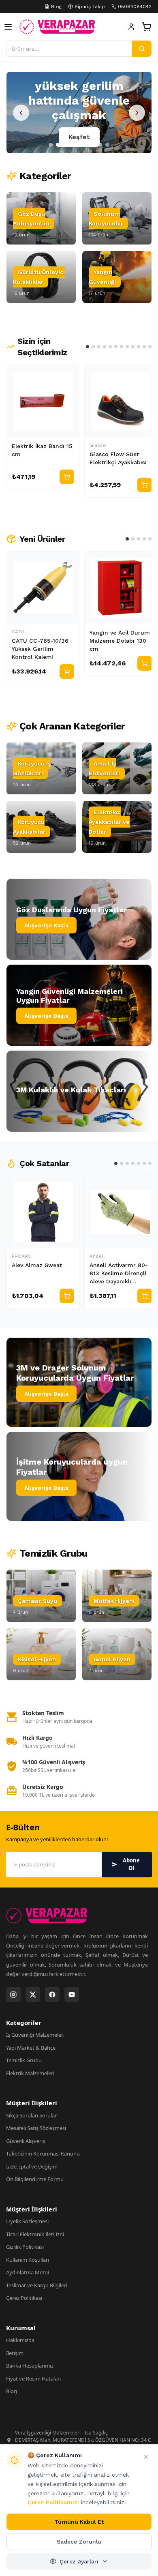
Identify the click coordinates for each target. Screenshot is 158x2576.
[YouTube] (72, 1995)
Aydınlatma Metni (28, 2272)
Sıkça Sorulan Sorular (31, 2115)
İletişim (15, 2353)
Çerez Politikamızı (53, 2502)
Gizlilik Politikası (25, 2247)
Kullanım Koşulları (28, 2260)
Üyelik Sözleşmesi (27, 2221)
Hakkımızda (20, 2340)
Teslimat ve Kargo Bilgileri (37, 2285)
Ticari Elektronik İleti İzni (35, 2234)
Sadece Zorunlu (79, 2542)
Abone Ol (131, 1864)
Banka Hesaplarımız (30, 2366)
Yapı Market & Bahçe (31, 2048)
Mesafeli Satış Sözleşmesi (36, 2128)
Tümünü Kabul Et (79, 2522)
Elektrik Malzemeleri (30, 2073)
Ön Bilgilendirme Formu (35, 2179)
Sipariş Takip (90, 6)
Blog (56, 6)
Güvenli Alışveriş (26, 2141)
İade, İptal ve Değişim (32, 2166)
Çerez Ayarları (79, 2561)
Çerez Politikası (24, 2298)
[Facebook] (52, 1995)
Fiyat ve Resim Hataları (33, 2379)
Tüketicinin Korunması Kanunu (43, 2153)
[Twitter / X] (33, 1995)
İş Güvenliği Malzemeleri (35, 2035)
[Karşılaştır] (69, 375)
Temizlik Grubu (24, 2060)
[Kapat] (146, 2457)
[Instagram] (13, 1995)
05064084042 (135, 6)
